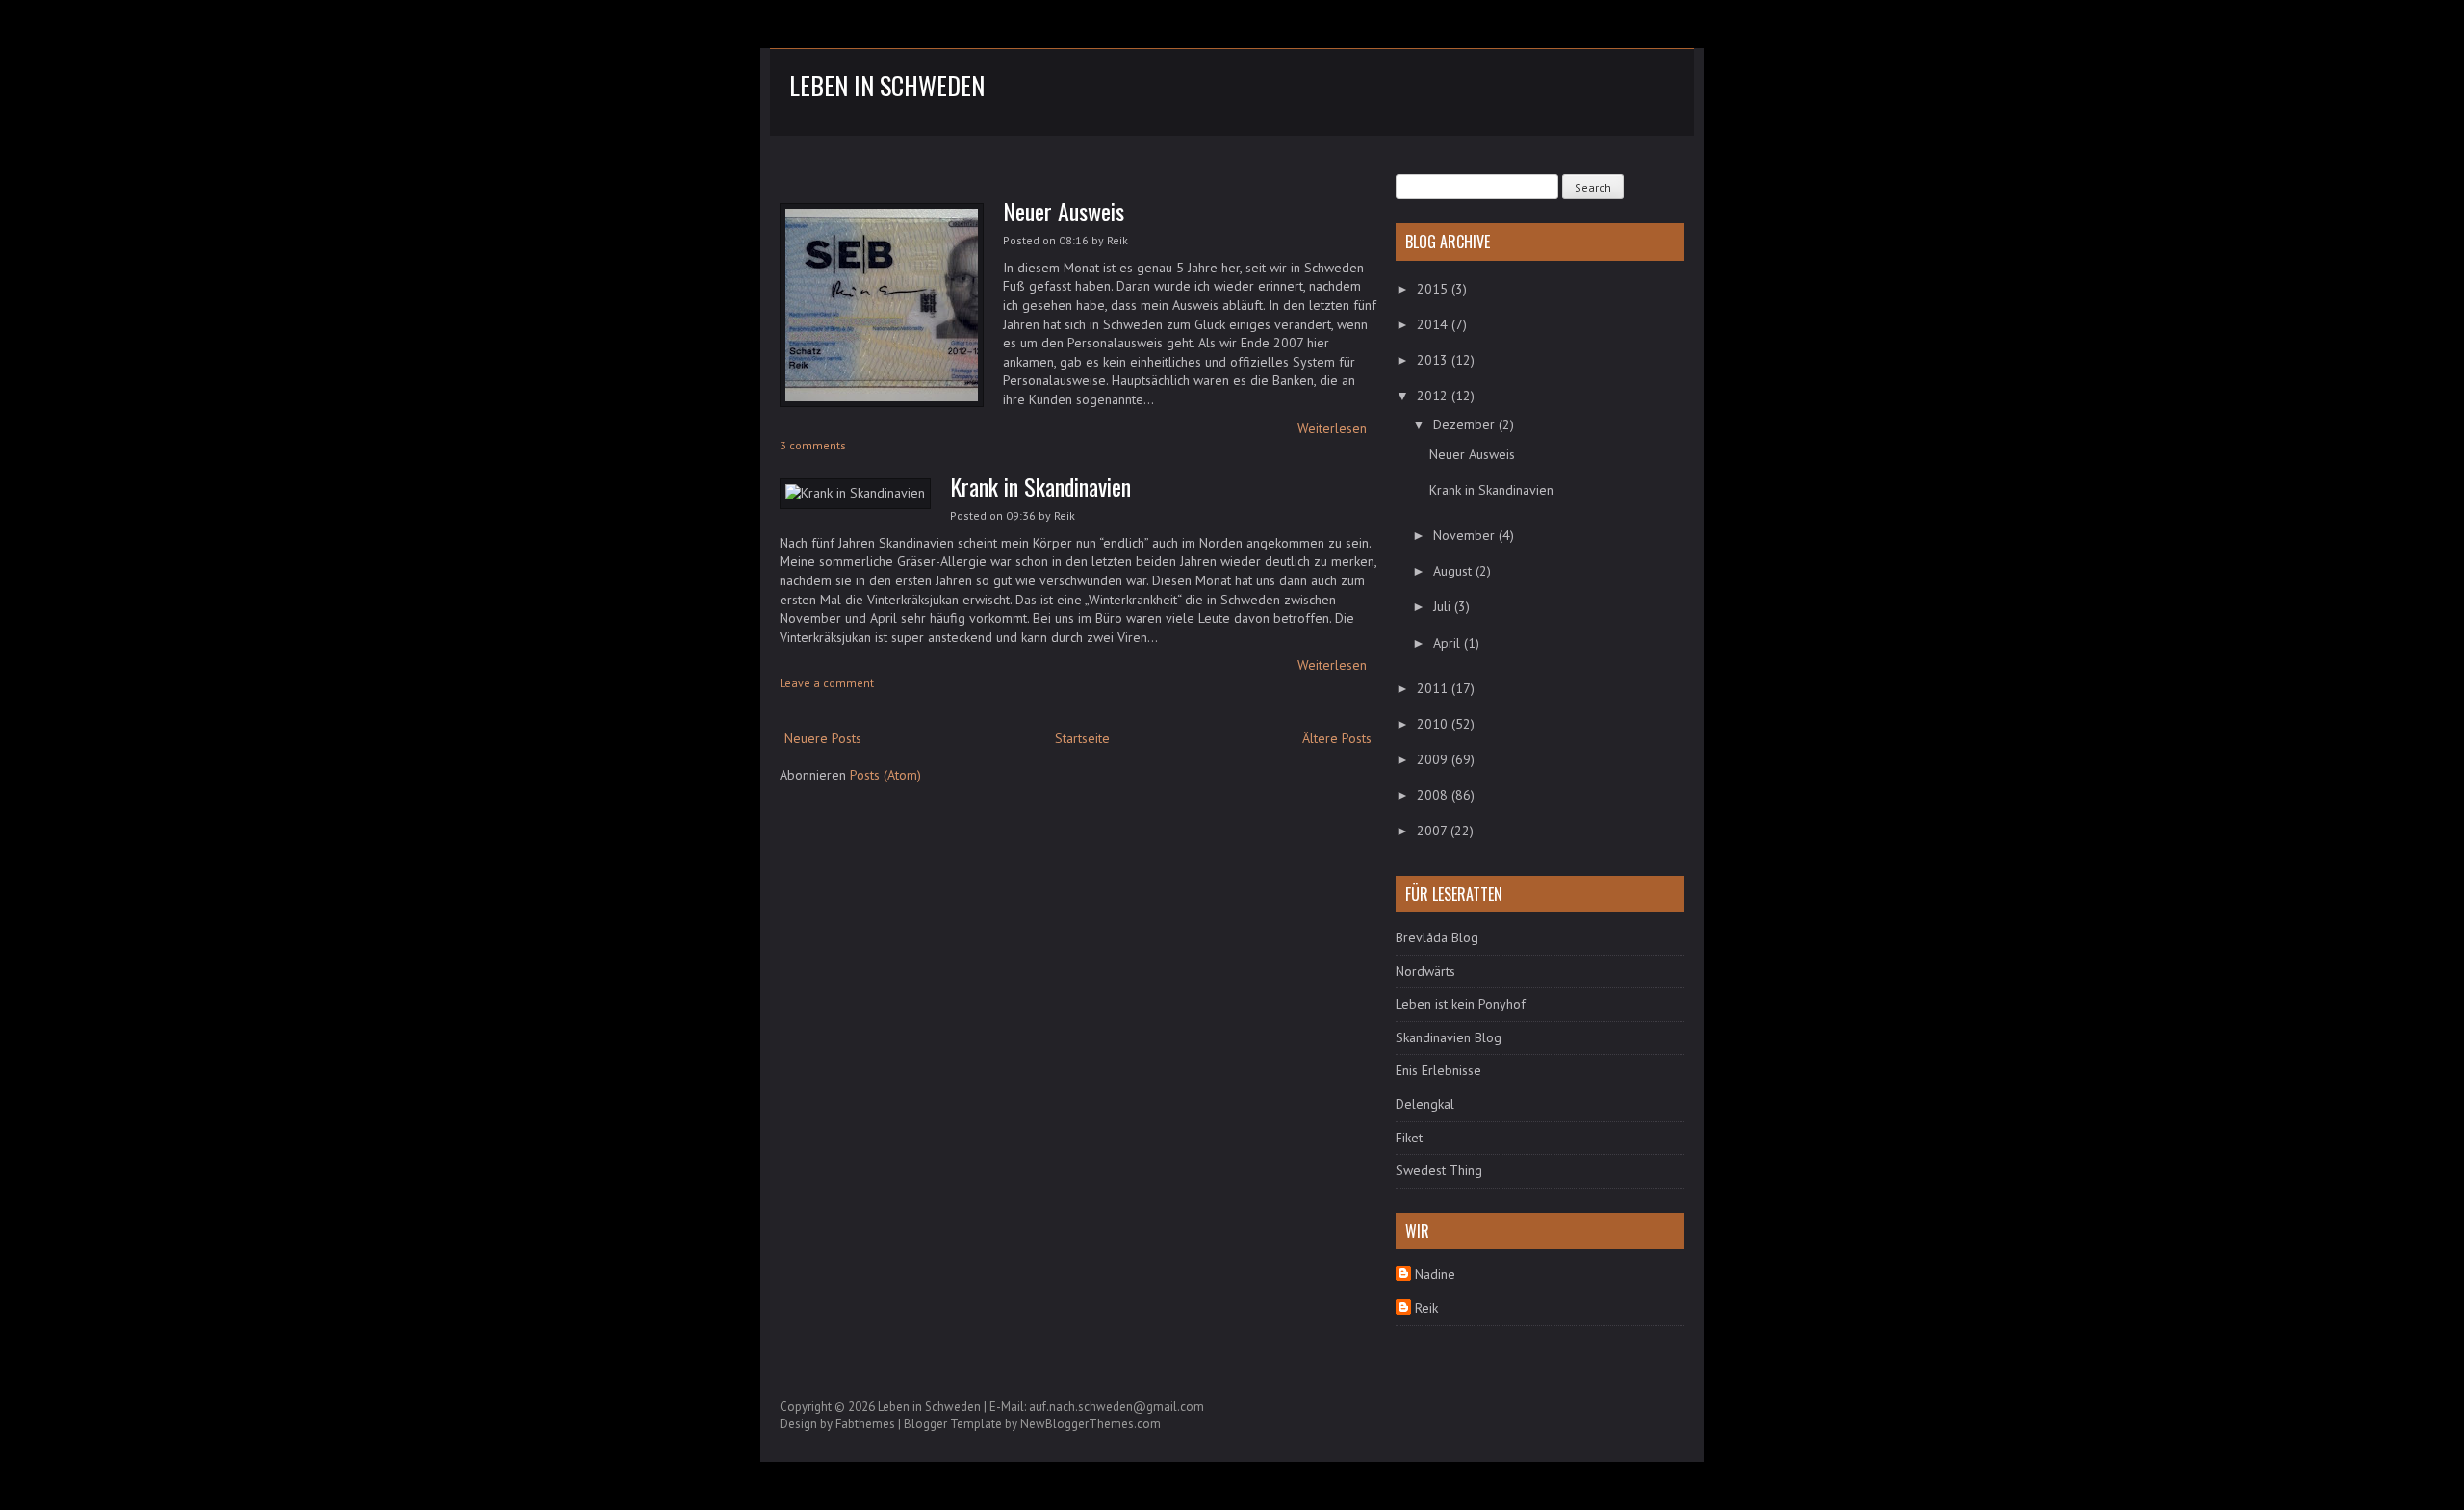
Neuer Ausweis (1064, 211)
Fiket (1409, 1138)
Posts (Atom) (885, 775)
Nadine (1435, 1274)
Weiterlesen (1332, 428)
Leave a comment (827, 683)
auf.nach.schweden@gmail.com (1116, 1407)
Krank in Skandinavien (1040, 486)
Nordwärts (1425, 971)
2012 (1434, 396)
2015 (1434, 289)
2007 (1434, 831)
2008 (1434, 795)
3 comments (813, 445)
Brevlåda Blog (1437, 937)
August (1454, 571)
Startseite (1082, 738)
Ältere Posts (1337, 738)
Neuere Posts (823, 738)
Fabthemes (865, 1424)
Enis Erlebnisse (1438, 1070)
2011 (1434, 688)
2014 (1434, 324)
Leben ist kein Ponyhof (1461, 1004)
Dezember (1466, 424)
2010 (1434, 724)
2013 (1434, 360)
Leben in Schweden (887, 85)
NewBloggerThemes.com (1091, 1424)
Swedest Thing (1439, 1170)
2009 (1434, 759)
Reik (1426, 1308)
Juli (1444, 606)
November (1466, 535)
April (1449, 643)
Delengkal (1425, 1104)
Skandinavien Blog (1449, 1037)
